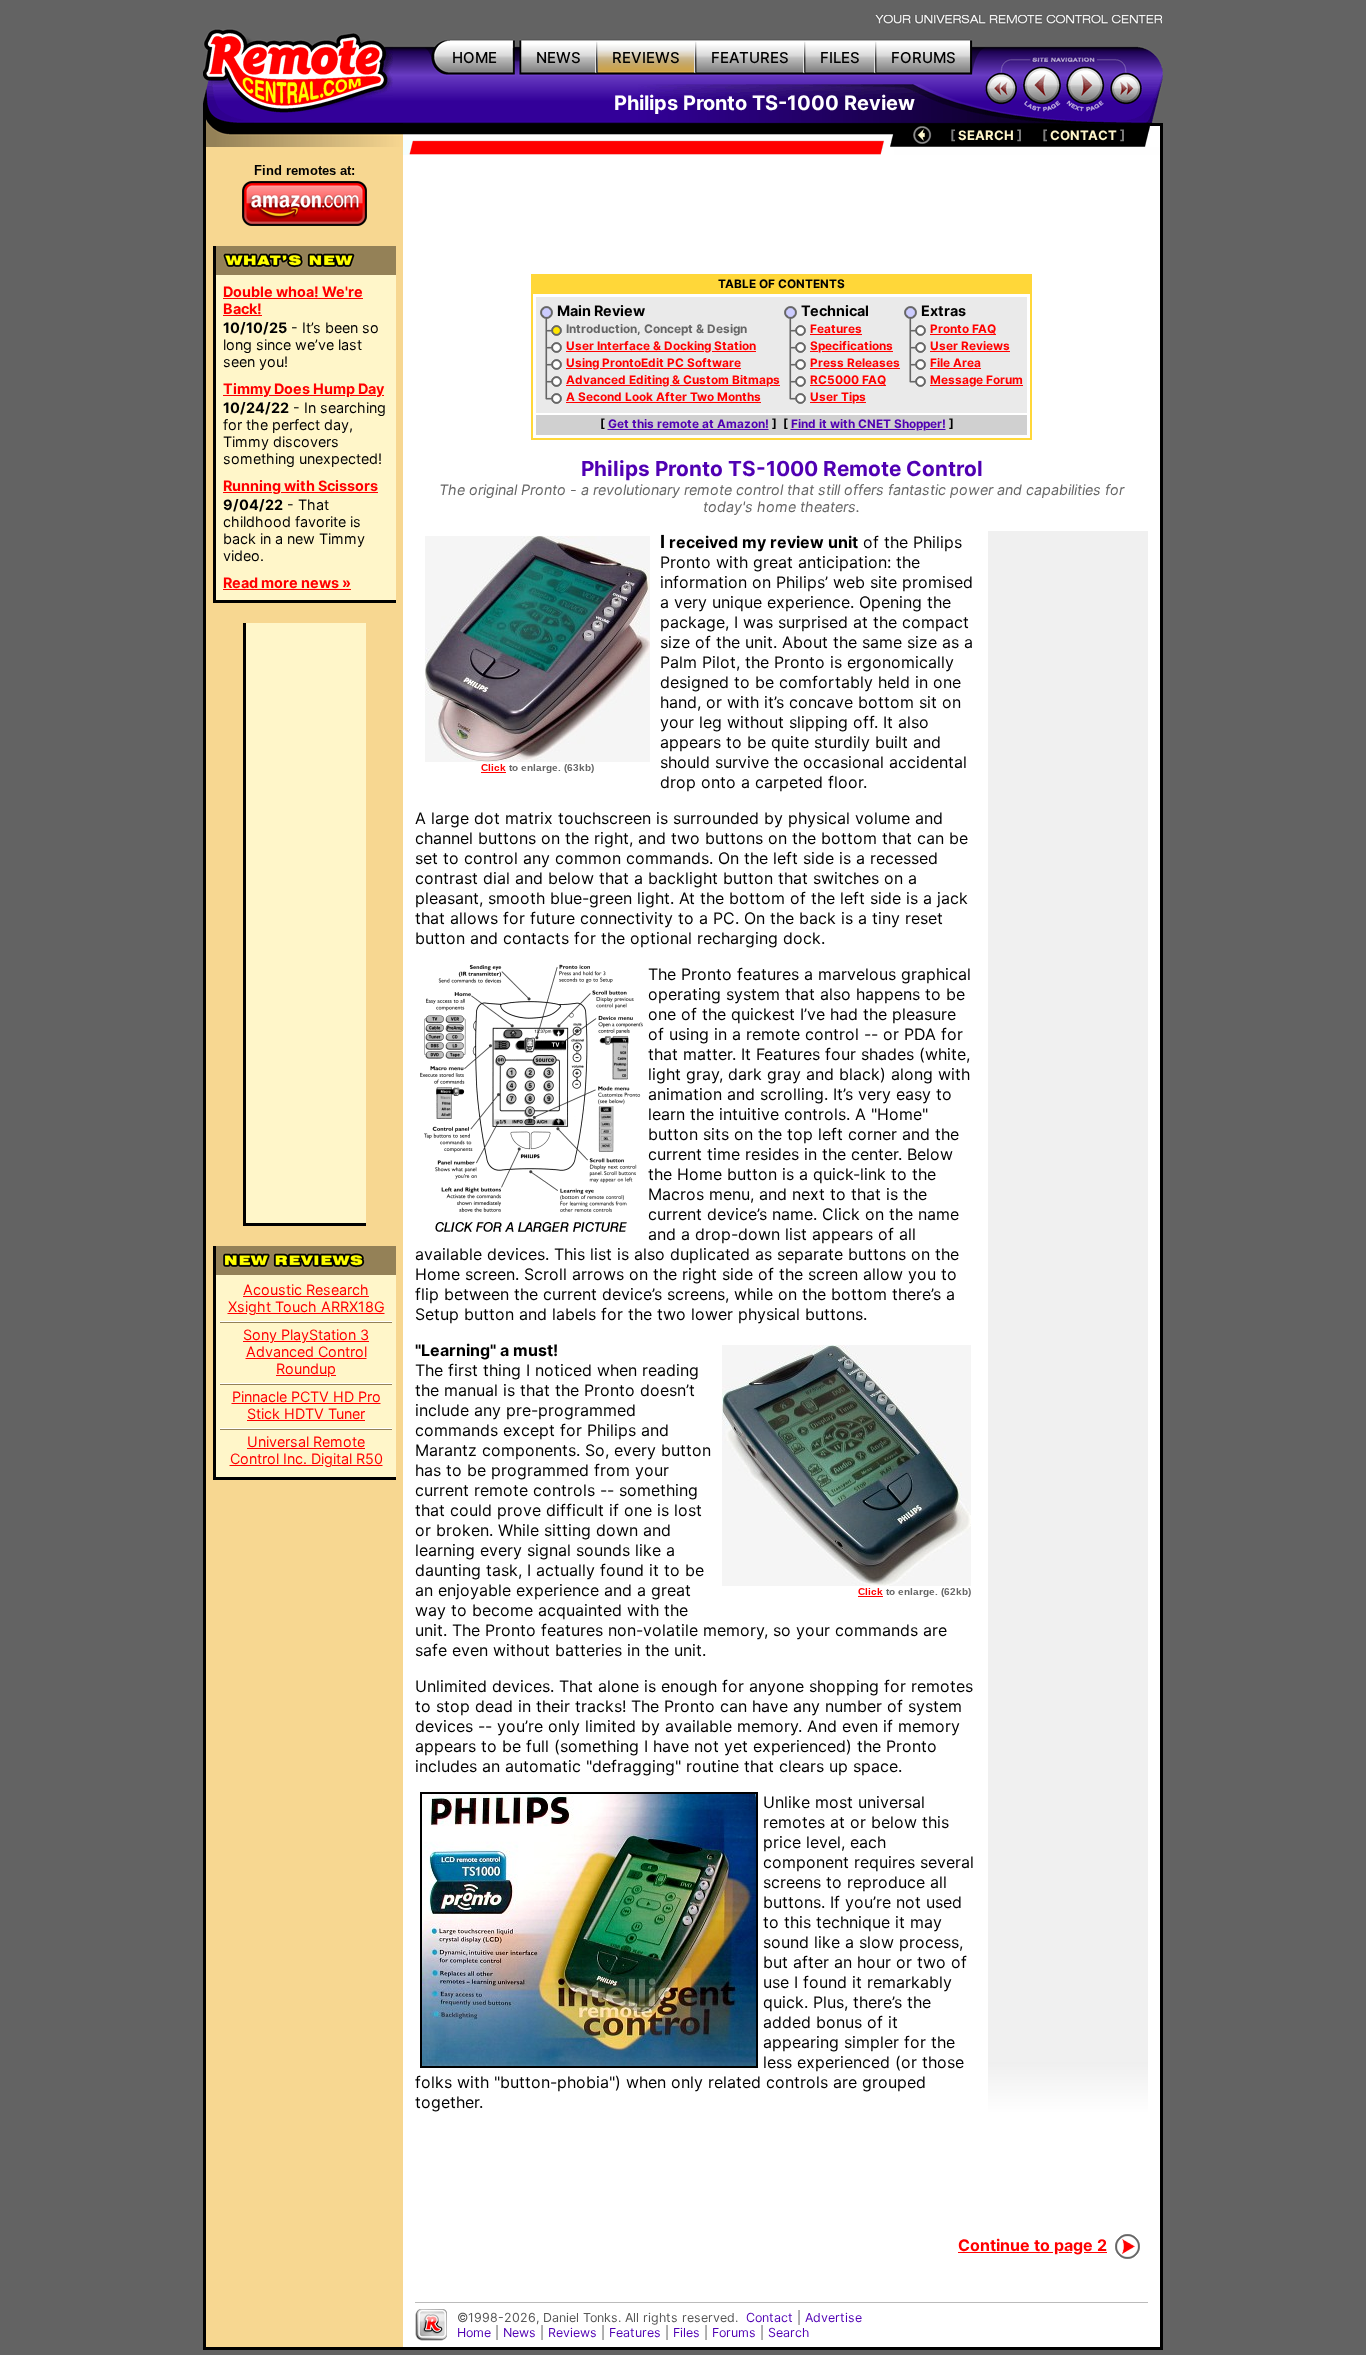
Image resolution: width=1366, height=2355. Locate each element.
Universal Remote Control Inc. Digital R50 (306, 1450)
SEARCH (986, 135)
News (519, 2332)
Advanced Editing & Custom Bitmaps (673, 380)
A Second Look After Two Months (663, 397)
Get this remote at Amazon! (688, 424)
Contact (769, 2317)
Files (686, 2332)
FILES (840, 57)
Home (474, 2332)
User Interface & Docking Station (661, 346)
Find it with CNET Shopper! (868, 424)
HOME (474, 57)
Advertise (833, 2317)
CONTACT (1083, 135)
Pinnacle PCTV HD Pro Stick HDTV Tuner (306, 1405)
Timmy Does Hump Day (303, 388)
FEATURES (750, 57)
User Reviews (970, 346)
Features (836, 329)
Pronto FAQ (963, 329)
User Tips (838, 397)
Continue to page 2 (1032, 2245)
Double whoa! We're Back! (293, 300)
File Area (955, 363)
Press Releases (855, 363)
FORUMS (923, 57)
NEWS (558, 57)
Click (493, 767)
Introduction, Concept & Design (656, 329)
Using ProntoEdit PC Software (653, 363)
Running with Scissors (300, 485)
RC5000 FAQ (848, 380)
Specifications (851, 346)
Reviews (572, 2332)
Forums (734, 2332)
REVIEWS (646, 57)
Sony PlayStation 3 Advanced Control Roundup (306, 1351)
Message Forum (976, 380)
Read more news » (287, 582)
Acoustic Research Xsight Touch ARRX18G (306, 1298)
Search (788, 2332)
